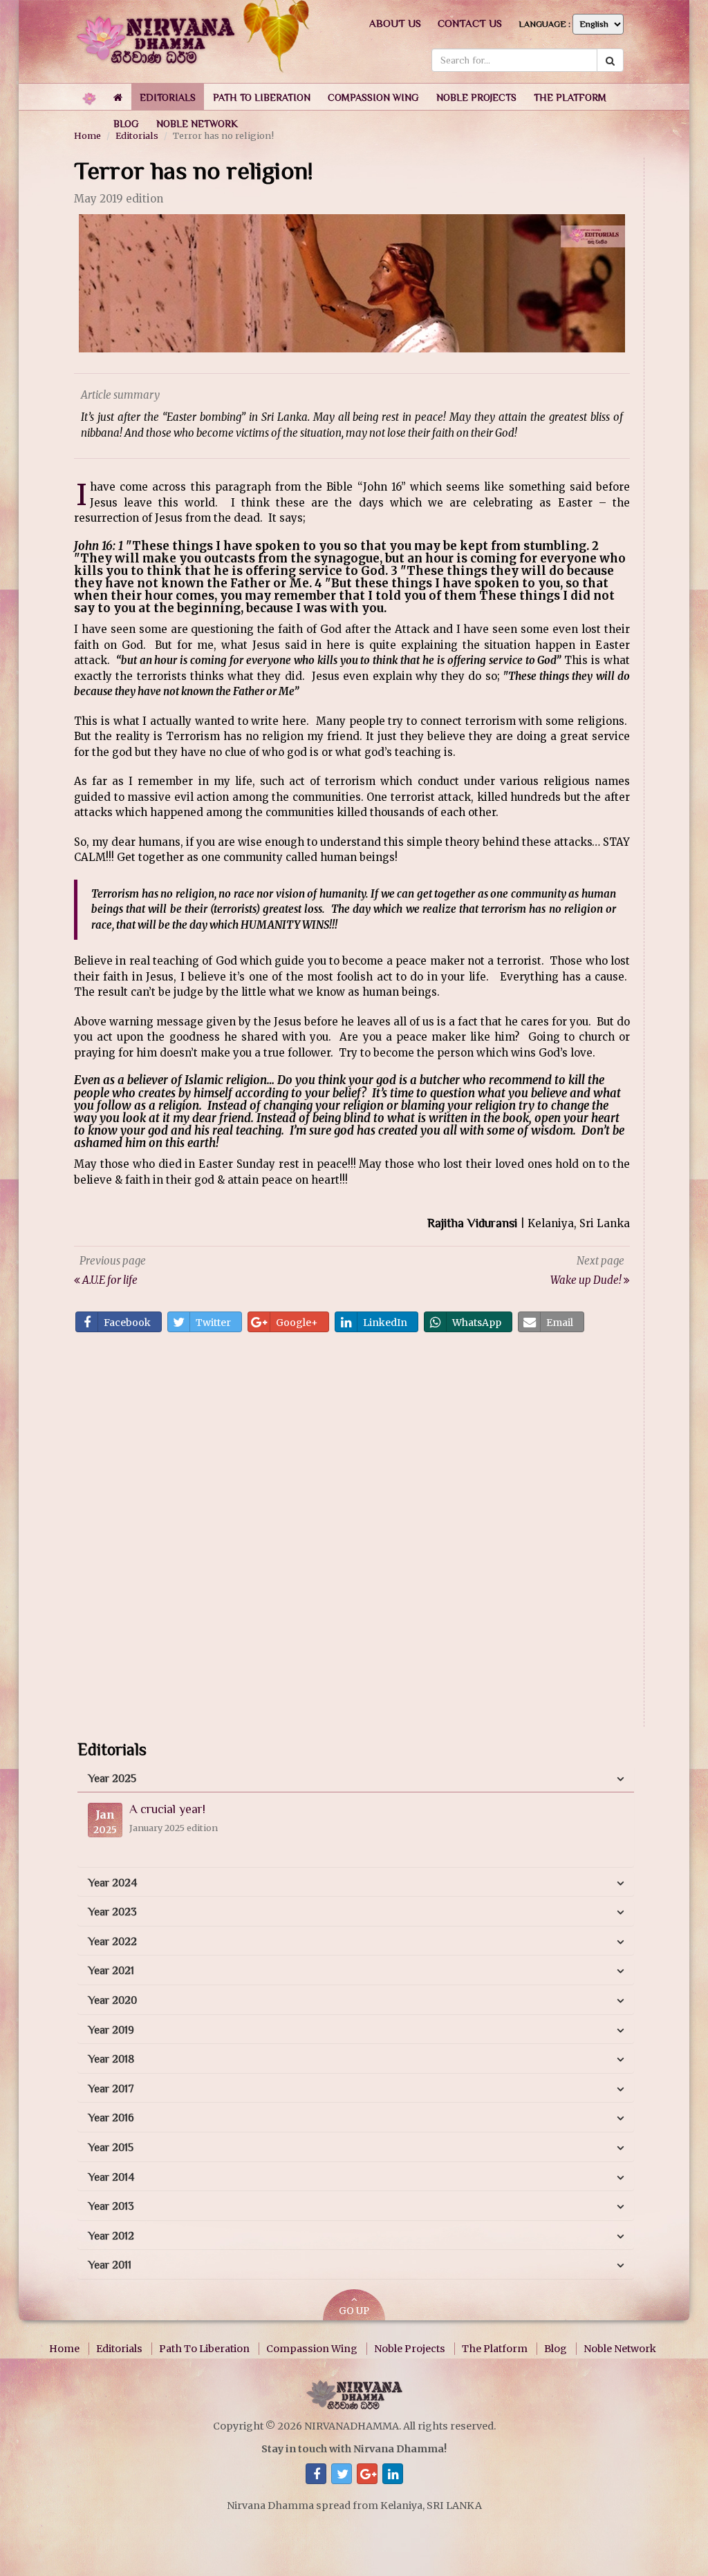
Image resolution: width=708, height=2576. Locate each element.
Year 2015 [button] (111, 2148)
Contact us (470, 23)
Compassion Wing (312, 2349)
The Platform (495, 2349)
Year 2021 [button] (111, 1971)
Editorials (119, 2349)
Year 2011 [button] (110, 2265)
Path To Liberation (204, 2349)
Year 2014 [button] (111, 2177)
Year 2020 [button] (112, 2000)
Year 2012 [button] (111, 2236)
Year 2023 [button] (112, 1912)
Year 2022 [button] (112, 1942)
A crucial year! (167, 1809)
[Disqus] (352, 1534)
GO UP (354, 2311)
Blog (556, 2349)
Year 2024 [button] (112, 1883)
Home (64, 2349)
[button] (168, 97)
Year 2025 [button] (112, 1779)
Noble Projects (410, 2349)
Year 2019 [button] (111, 2030)
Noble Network (620, 2349)
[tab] (356, 1779)
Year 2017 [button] (111, 2089)
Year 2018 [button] (111, 2059)
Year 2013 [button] (111, 2206)
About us (395, 23)
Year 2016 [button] (111, 2118)
